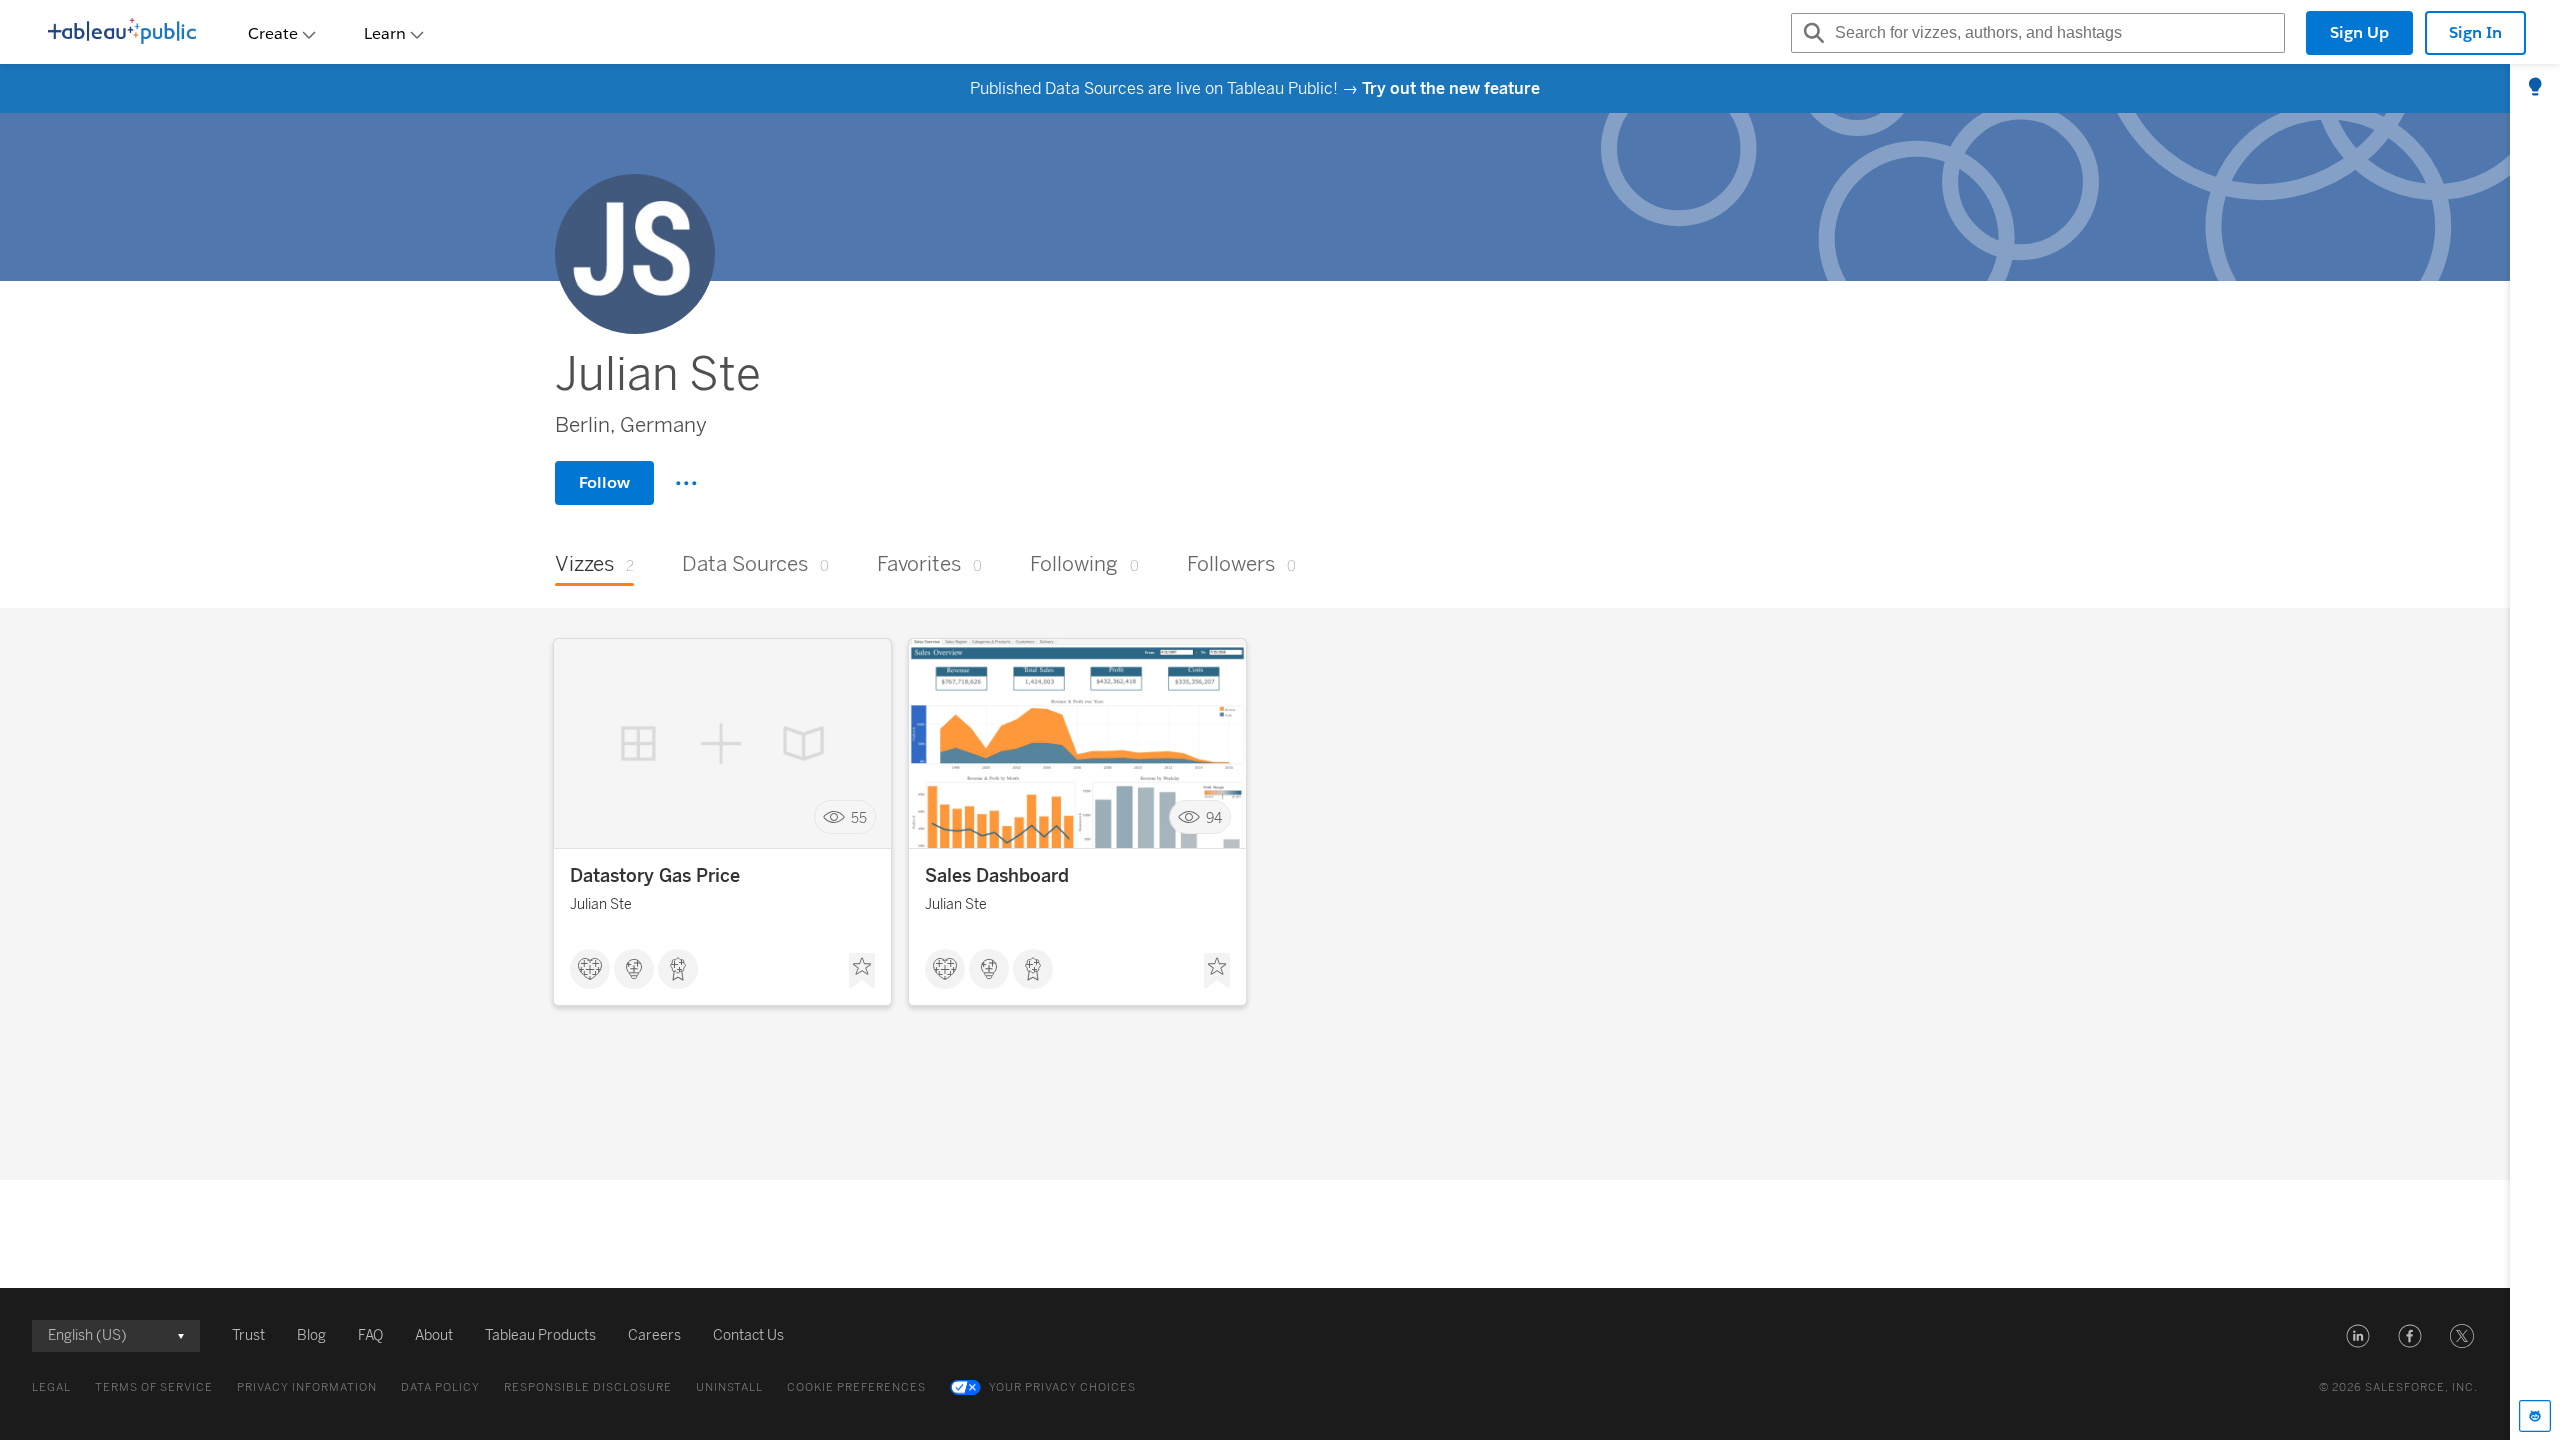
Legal (51, 1387)
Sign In (2475, 32)
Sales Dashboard (997, 876)
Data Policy (440, 1387)
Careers (654, 1335)
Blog (311, 1335)
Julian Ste (601, 904)
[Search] (1811, 33)
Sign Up (2359, 32)
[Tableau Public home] (122, 33)
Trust (248, 1335)
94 (1214, 817)
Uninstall (729, 1387)
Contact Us (748, 1335)
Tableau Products (540, 1335)
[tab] (2535, 88)
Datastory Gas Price (655, 876)
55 (859, 817)
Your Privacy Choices (1062, 1387)
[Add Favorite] (862, 971)
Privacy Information (307, 1387)
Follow (604, 482)
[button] (2358, 1336)
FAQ (370, 1335)
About (434, 1335)
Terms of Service (154, 1387)
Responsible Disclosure (588, 1387)
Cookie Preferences (856, 1387)
